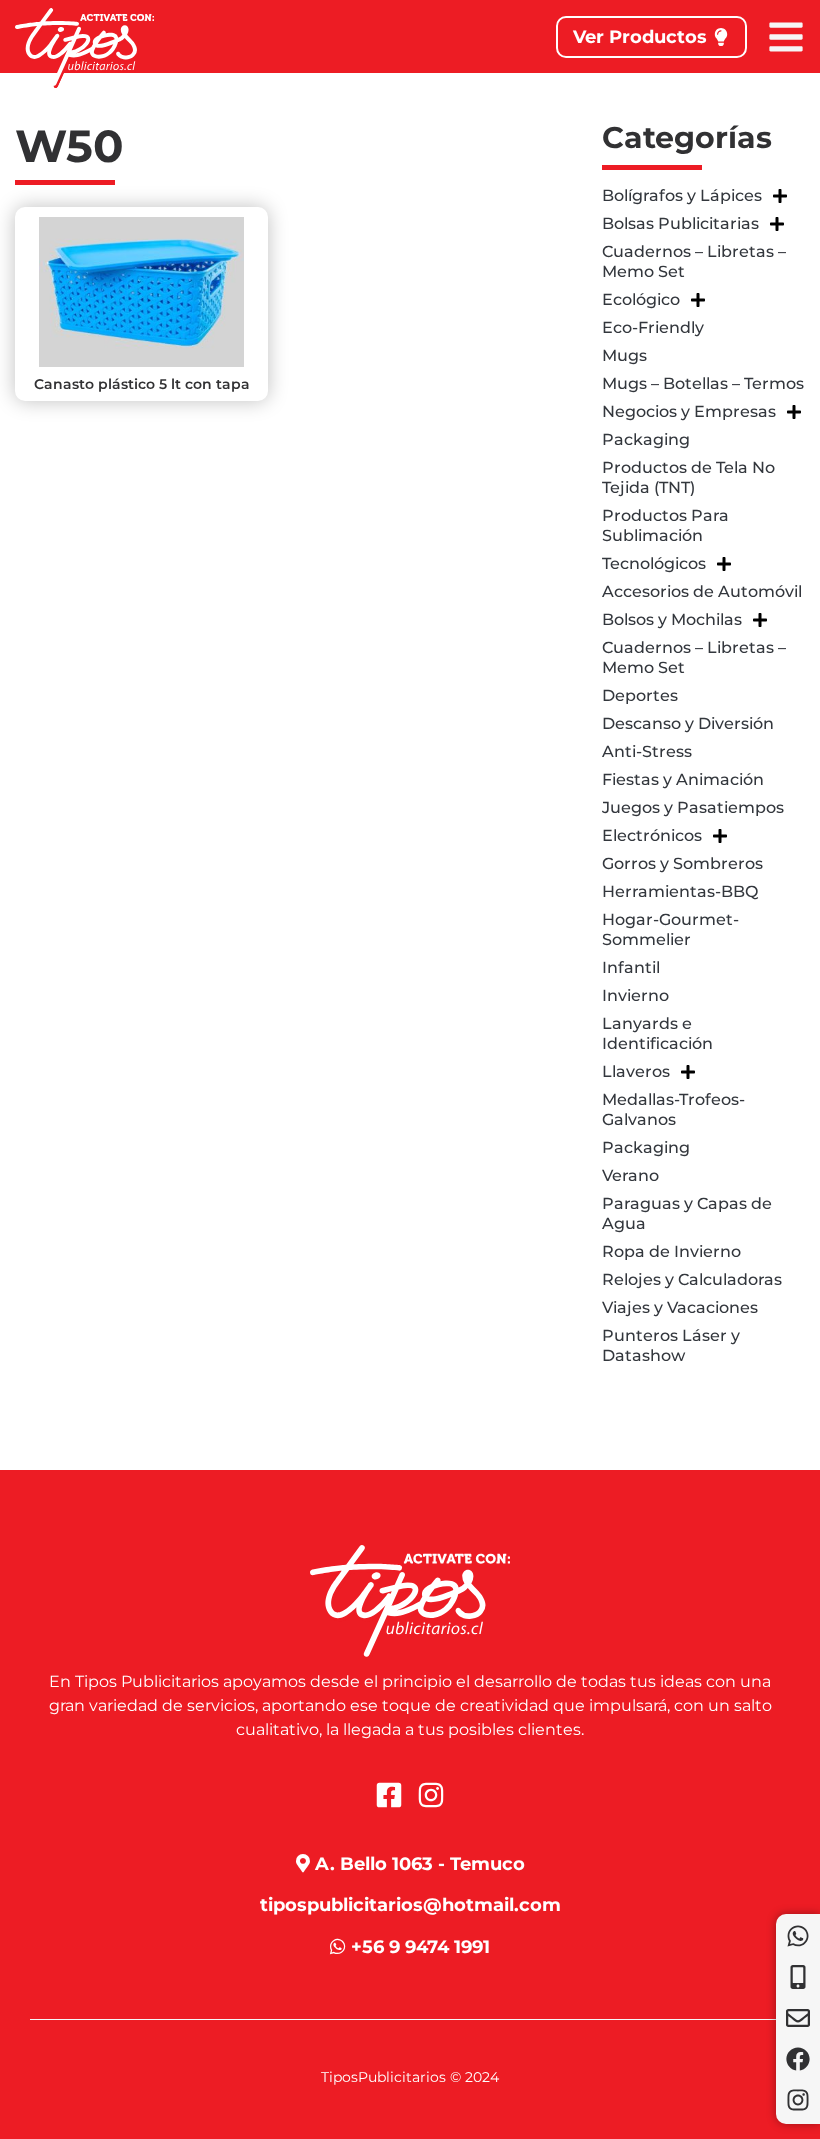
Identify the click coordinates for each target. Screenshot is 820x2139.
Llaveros (636, 1071)
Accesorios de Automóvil (702, 591)
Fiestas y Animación (683, 779)
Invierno (635, 995)
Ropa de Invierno (671, 1251)
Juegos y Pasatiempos (693, 807)
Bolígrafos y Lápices (682, 195)
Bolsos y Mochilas (672, 619)
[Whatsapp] (798, 1936)
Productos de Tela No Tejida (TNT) (688, 477)
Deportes (640, 695)
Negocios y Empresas (689, 411)
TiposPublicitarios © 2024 (410, 2077)
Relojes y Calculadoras (692, 1279)
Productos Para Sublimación (665, 525)
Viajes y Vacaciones (680, 1307)
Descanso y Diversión (688, 723)
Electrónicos (652, 835)
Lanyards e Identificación (657, 1033)
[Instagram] (798, 2100)
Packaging (646, 439)
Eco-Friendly (653, 327)
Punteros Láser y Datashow (671, 1345)
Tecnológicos (654, 563)
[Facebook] (798, 2059)
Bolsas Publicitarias (680, 223)
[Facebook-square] (389, 1795)
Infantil (631, 967)
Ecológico (641, 299)
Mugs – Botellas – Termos (703, 383)
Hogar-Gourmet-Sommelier (670, 929)
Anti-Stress (647, 751)
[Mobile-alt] (798, 1977)
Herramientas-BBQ (680, 891)
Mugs (624, 355)
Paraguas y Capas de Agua (687, 1213)
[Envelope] (798, 2018)
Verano (630, 1175)
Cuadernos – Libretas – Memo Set (694, 261)
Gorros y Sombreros (682, 863)
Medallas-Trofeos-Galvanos (673, 1109)
